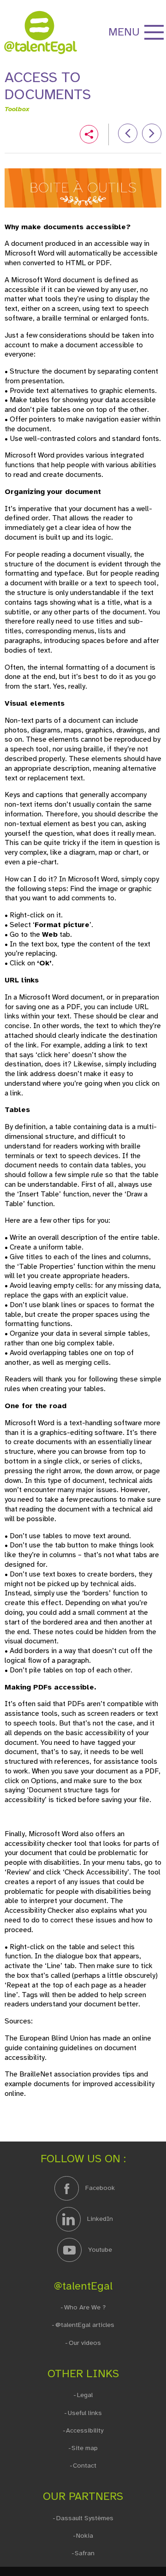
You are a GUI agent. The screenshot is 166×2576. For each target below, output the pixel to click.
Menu (124, 32)
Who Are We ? (85, 2307)
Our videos (85, 2343)
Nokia (85, 2536)
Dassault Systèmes (85, 2518)
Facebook (99, 2188)
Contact (85, 2466)
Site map (85, 2448)
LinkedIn (99, 2219)
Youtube (99, 2249)
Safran (85, 2553)
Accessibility (85, 2430)
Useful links (85, 2413)
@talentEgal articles (85, 2325)
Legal (85, 2395)
